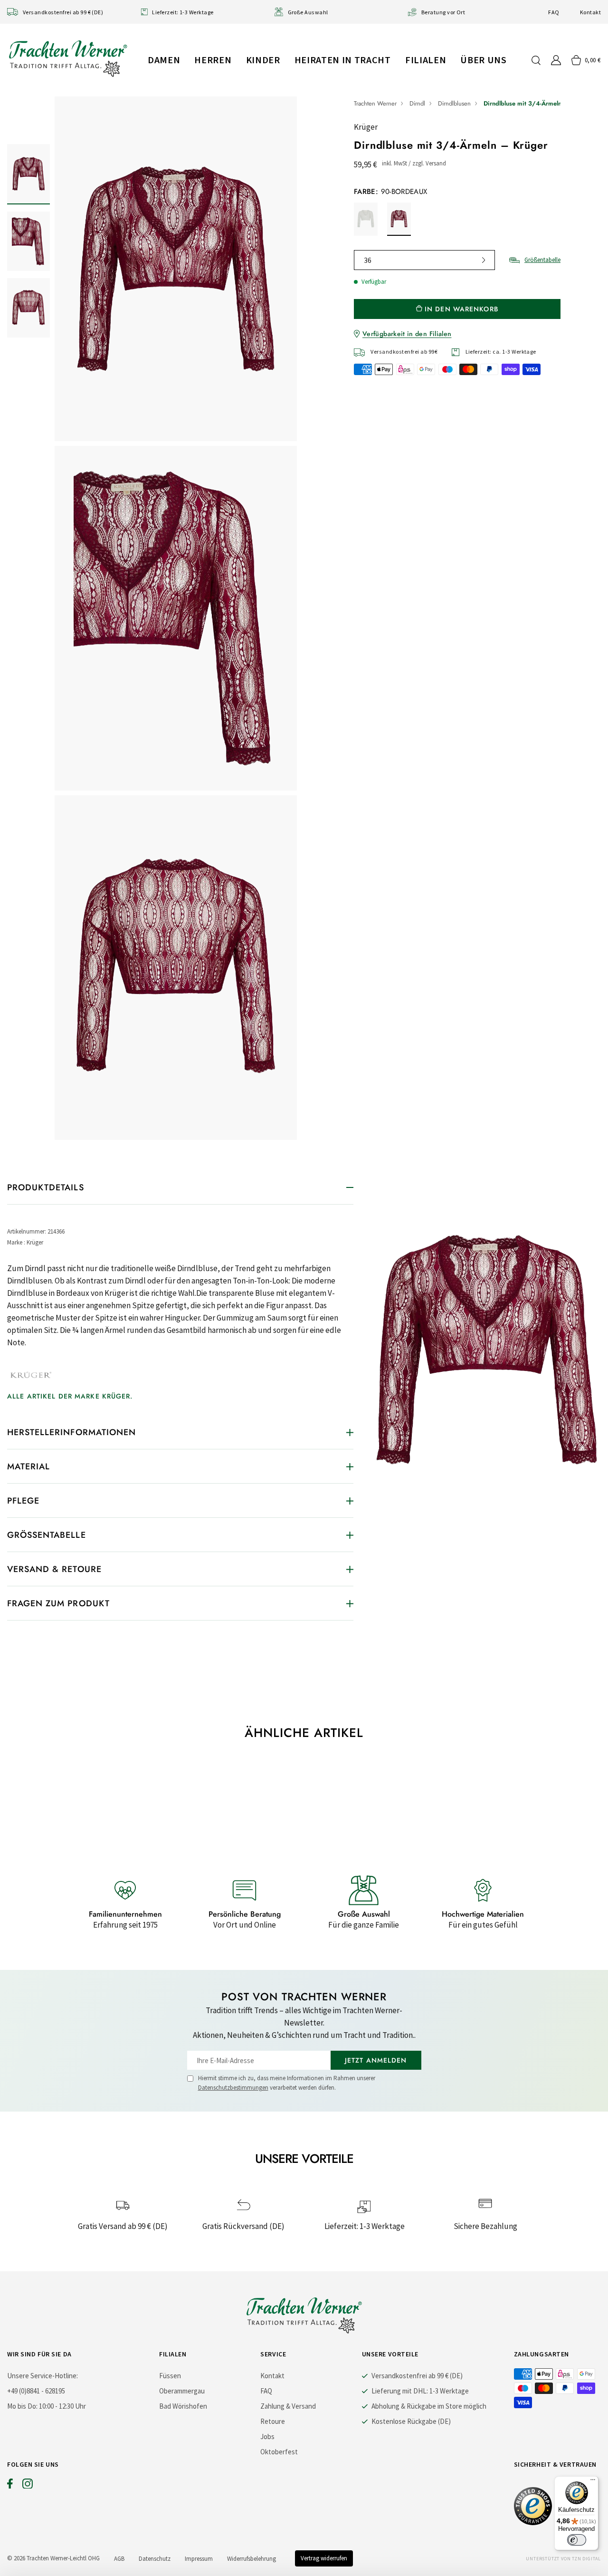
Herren (213, 60)
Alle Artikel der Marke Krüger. (70, 1396)
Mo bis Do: (22, 2406)
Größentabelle (542, 260)
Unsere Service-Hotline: (43, 2376)
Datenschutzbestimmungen (233, 2088)
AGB (119, 2559)
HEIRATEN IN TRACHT (343, 60)
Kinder (263, 60)
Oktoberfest (279, 2452)
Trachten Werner (375, 103)
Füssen (170, 2376)
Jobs (267, 2436)
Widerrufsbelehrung (252, 2559)
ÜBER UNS (483, 60)
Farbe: (391, 192)
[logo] (68, 58)
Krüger (366, 127)
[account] (556, 60)
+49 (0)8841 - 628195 (36, 2391)
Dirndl (417, 103)
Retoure (273, 2421)
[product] (176, 618)
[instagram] (28, 2486)
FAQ (554, 12)
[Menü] (593, 2482)
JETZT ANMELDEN (376, 2060)
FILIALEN (426, 60)
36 (368, 260)
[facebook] (10, 2486)
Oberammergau (182, 2391)
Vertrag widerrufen (324, 2558)
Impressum (199, 2559)
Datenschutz (155, 2559)
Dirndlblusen (454, 103)
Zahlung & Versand (288, 2406)
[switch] (577, 2540)
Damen (164, 60)
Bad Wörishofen (183, 2406)
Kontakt (590, 12)
